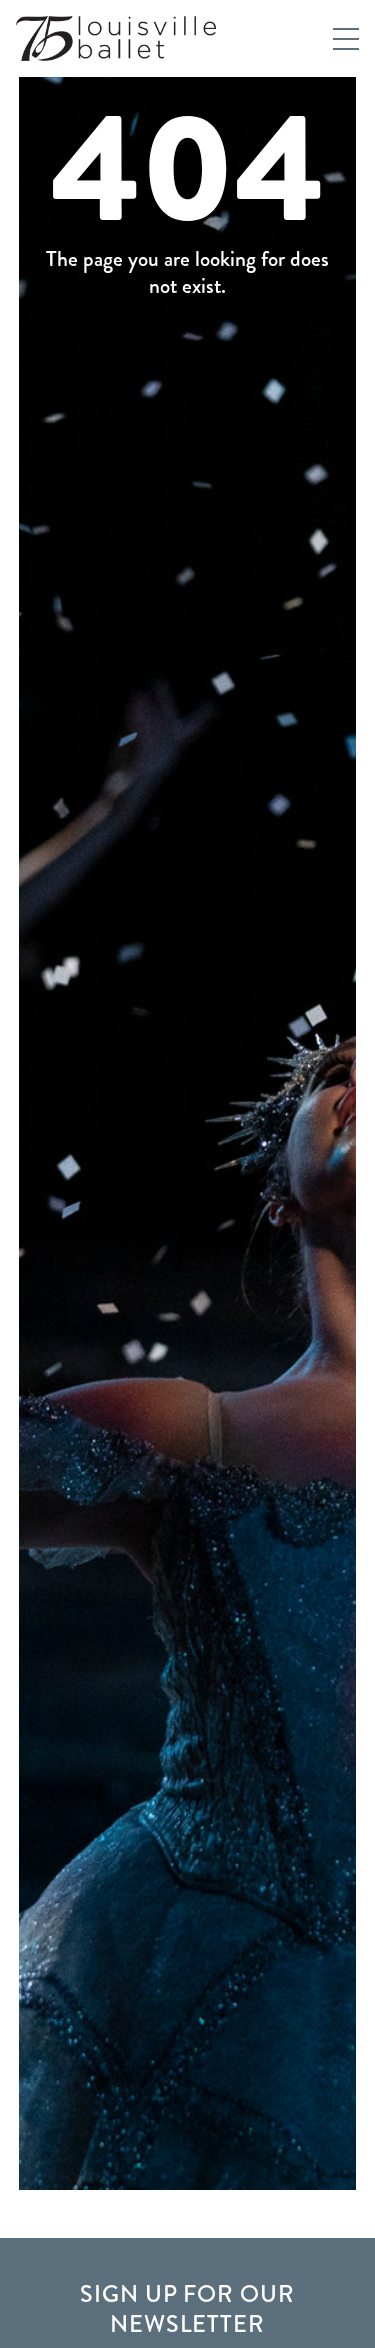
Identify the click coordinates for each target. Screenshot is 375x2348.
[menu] (346, 39)
